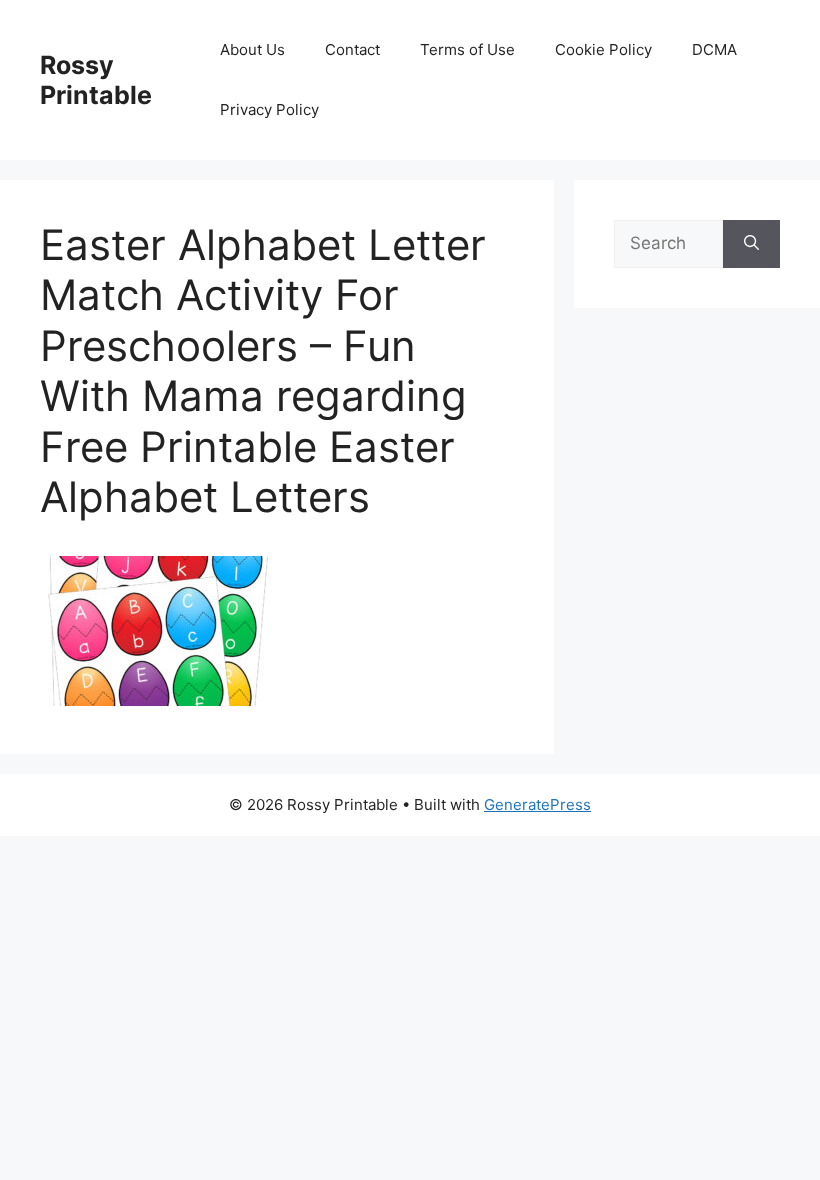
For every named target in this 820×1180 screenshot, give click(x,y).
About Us (252, 49)
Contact (352, 49)
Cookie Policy (603, 49)
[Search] (751, 244)
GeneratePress (537, 804)
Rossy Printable (96, 80)
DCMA (714, 49)
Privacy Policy (269, 109)
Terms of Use (467, 49)
